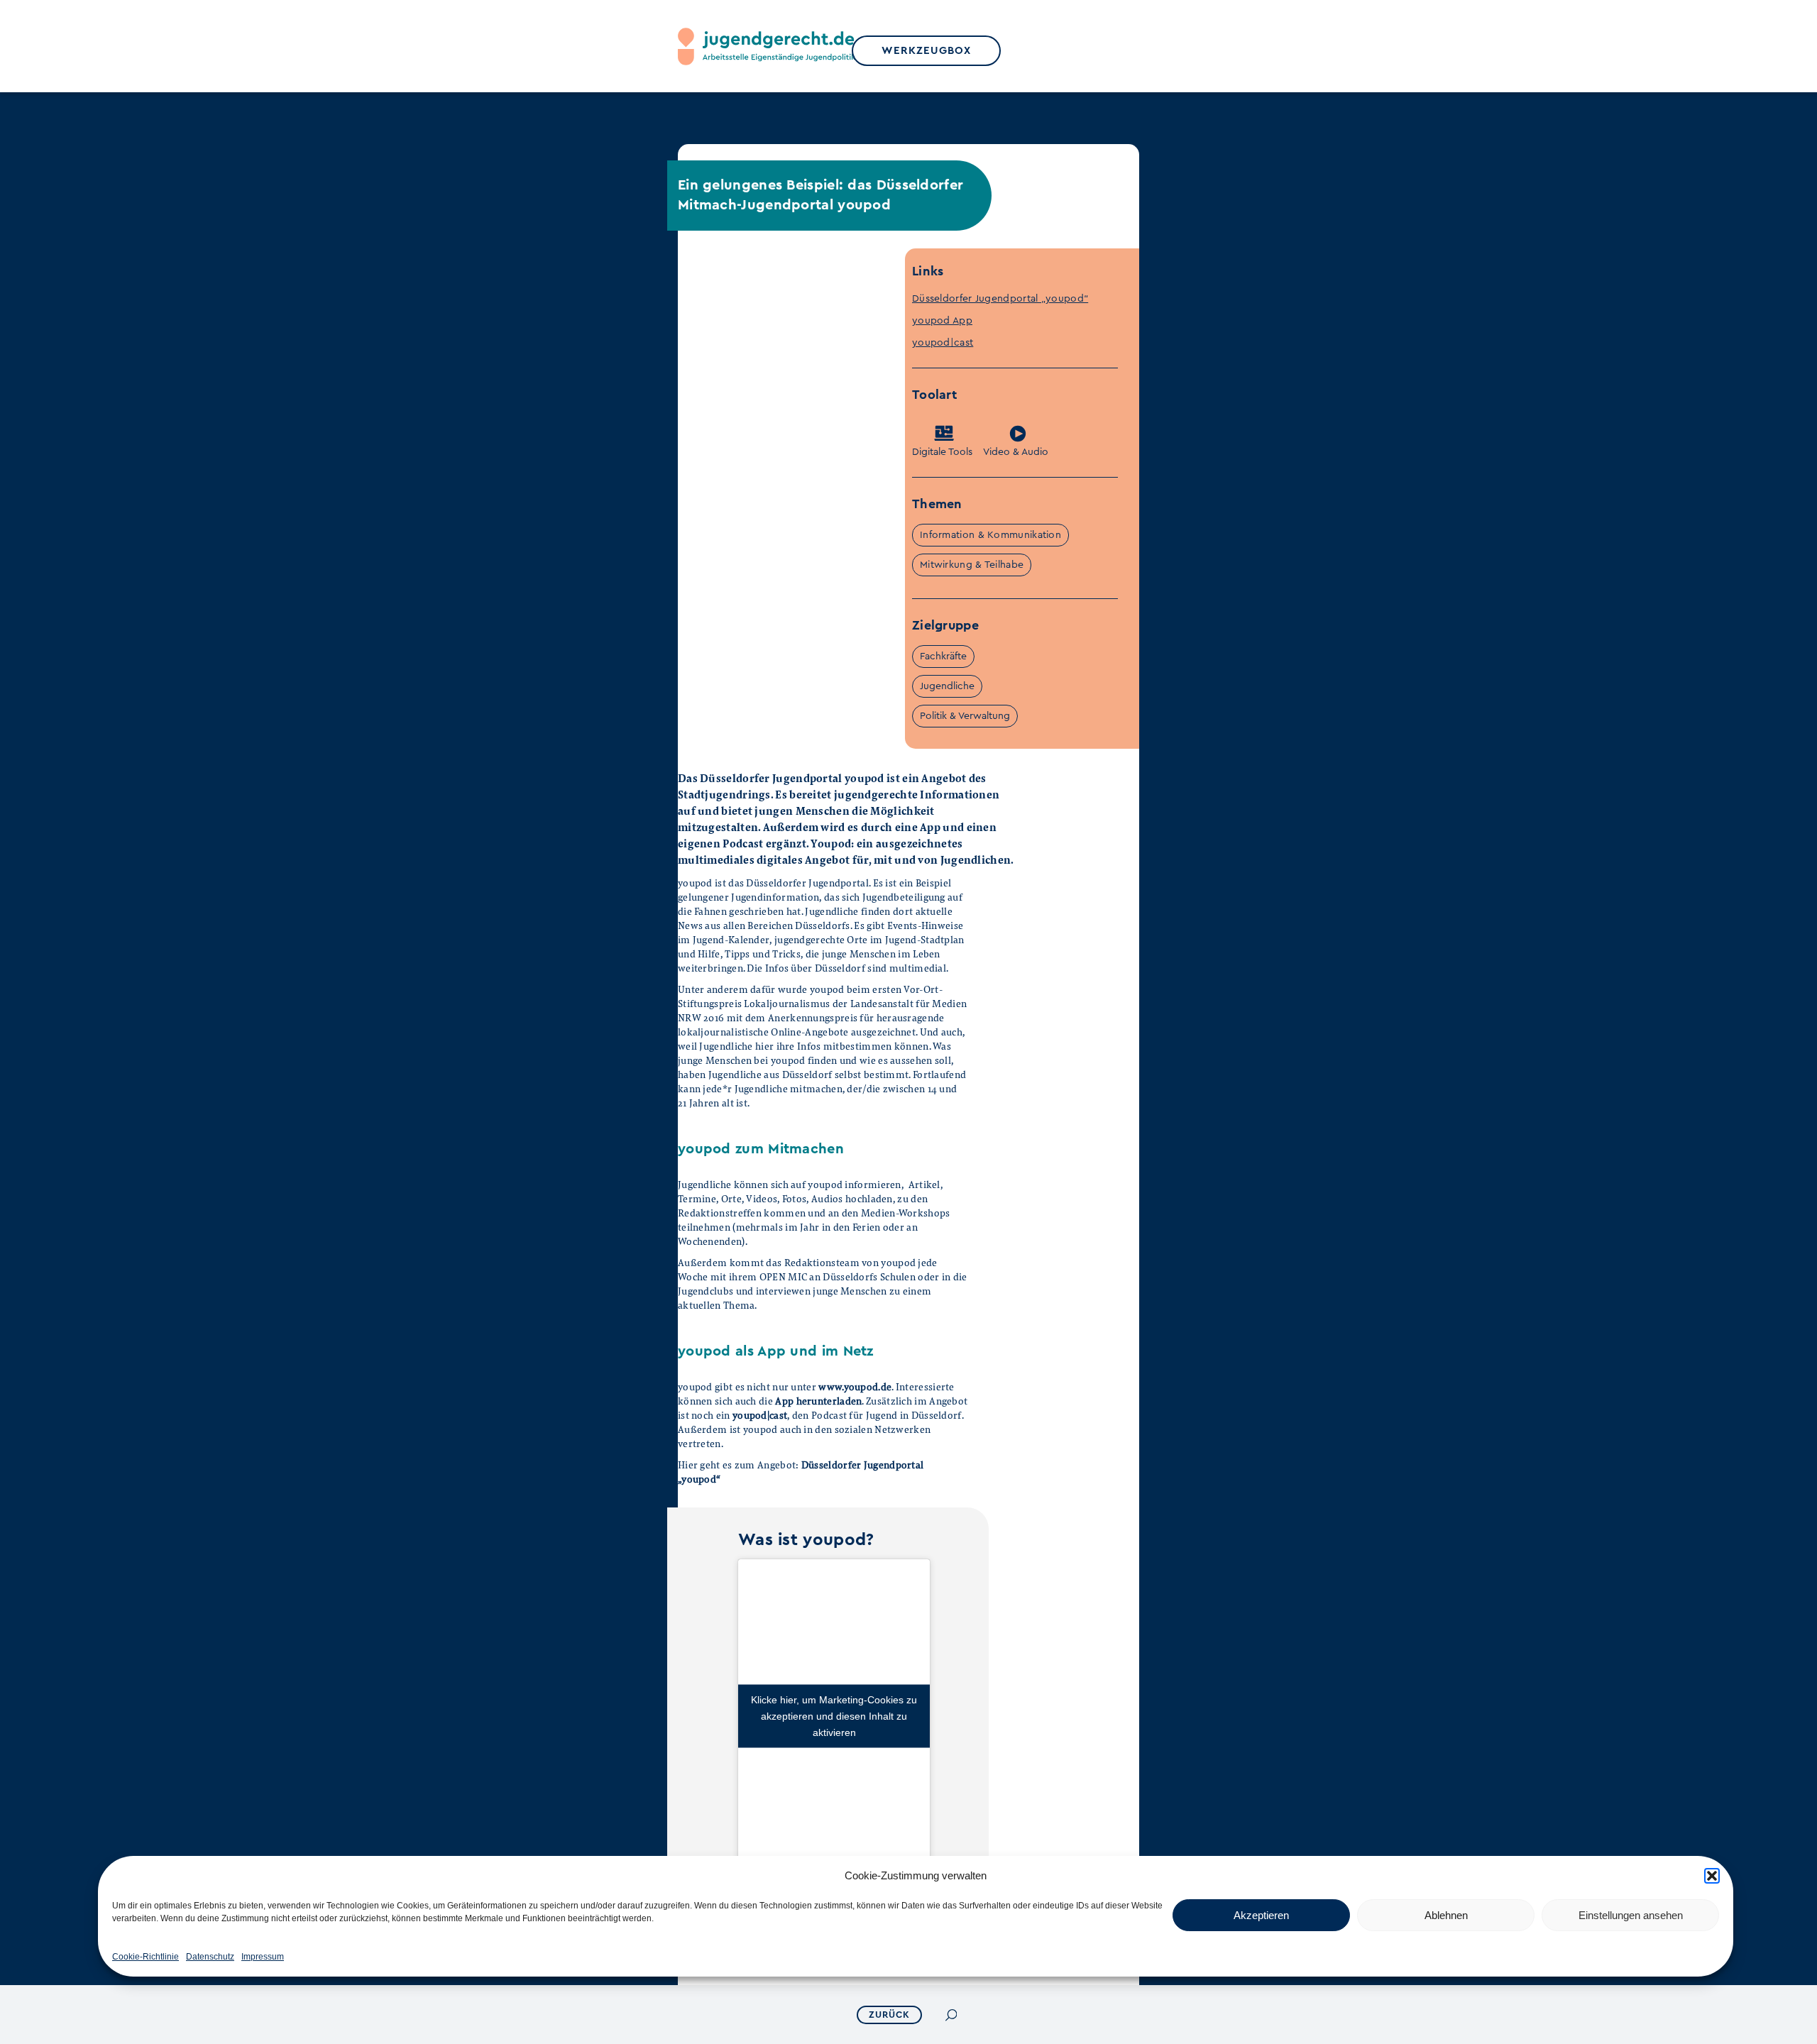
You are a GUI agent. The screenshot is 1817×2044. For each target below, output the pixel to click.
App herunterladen (818, 1401)
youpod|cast (943, 343)
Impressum (263, 1957)
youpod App (942, 321)
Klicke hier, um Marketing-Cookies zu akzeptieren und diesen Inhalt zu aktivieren (834, 1716)
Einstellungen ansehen (1631, 1915)
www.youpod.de (855, 1386)
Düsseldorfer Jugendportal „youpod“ (1000, 299)
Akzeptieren (1261, 1915)
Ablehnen (1446, 1915)
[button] (1712, 1876)
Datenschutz (210, 1957)
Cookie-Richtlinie (146, 1957)
